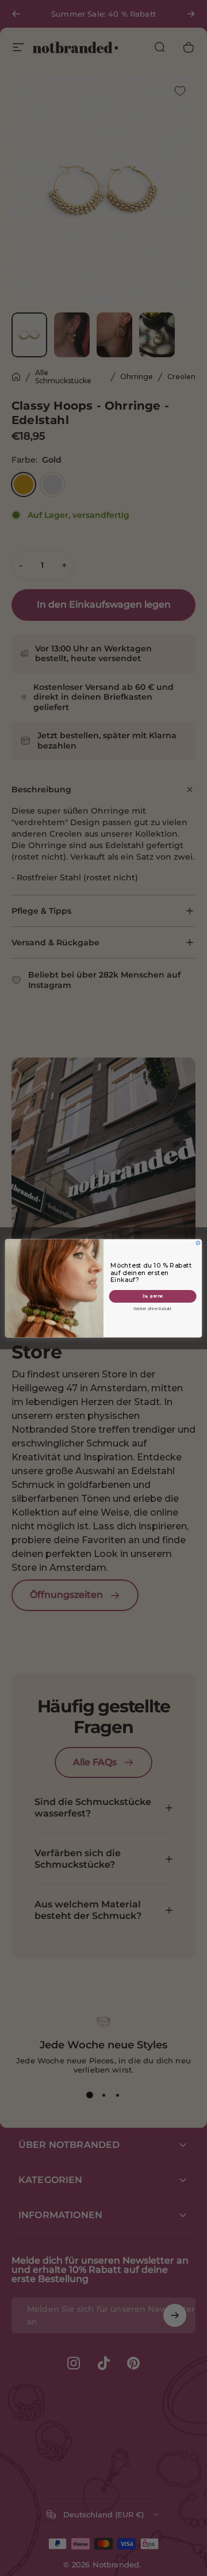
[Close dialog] (198, 1243)
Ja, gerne (153, 1296)
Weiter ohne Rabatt (152, 1308)
